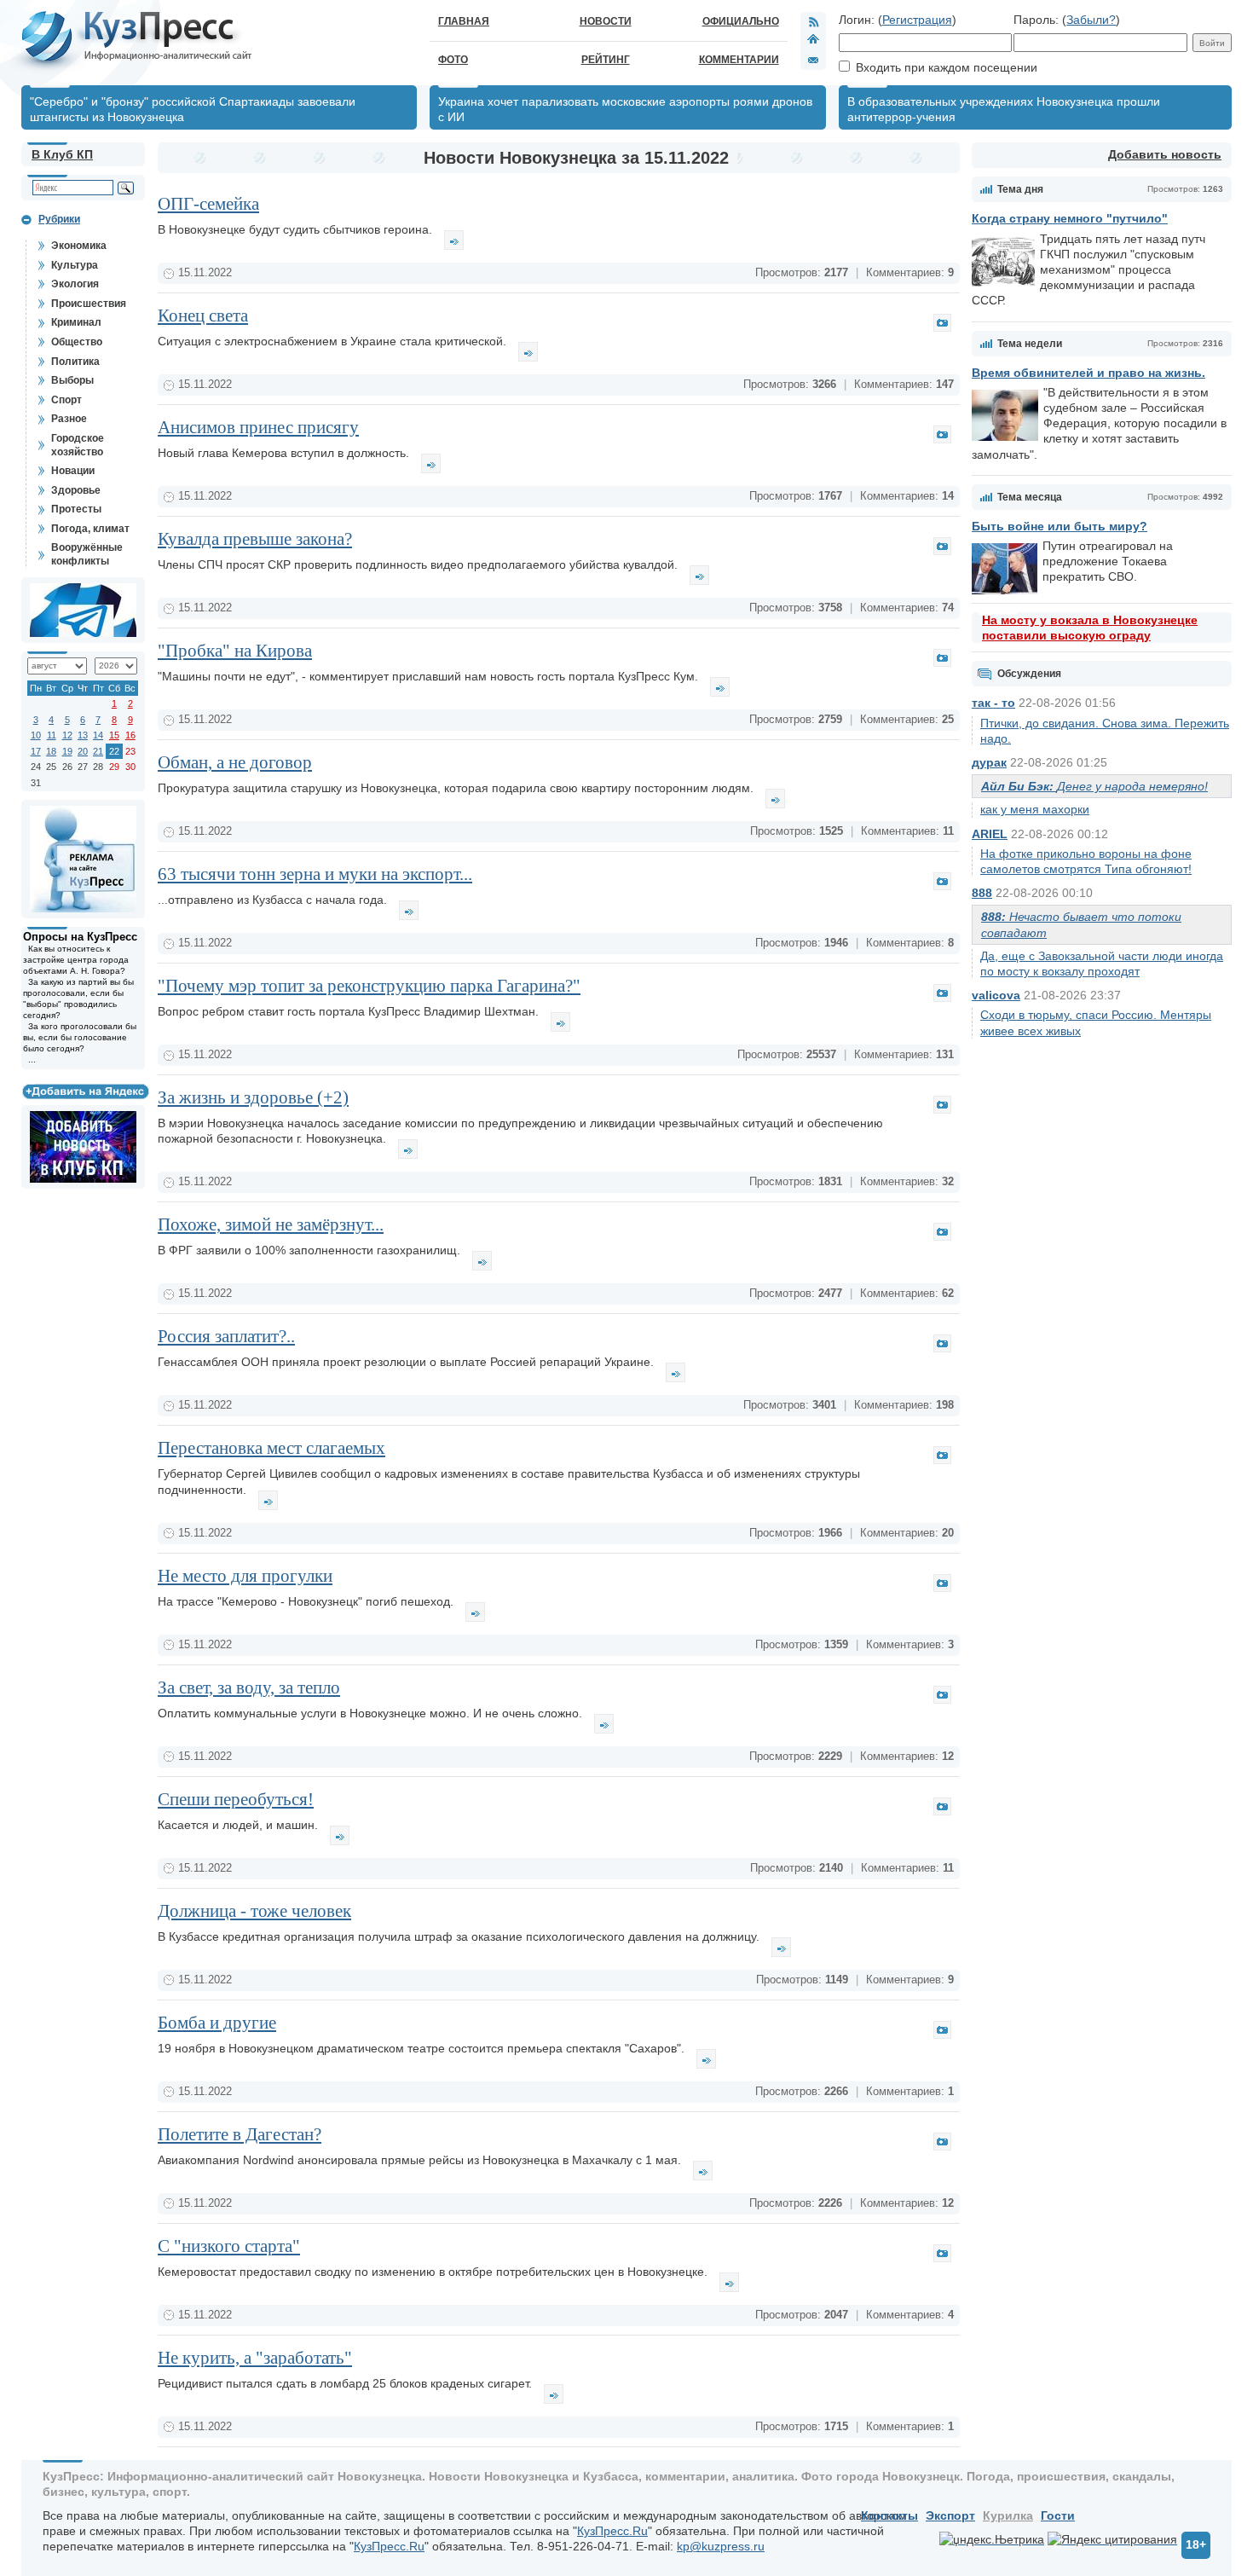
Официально (741, 21)
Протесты (76, 509)
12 (67, 735)
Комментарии (739, 60)
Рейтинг (606, 60)
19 (67, 751)
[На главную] (813, 41)
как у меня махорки (1035, 809)
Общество (77, 342)
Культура (75, 265)
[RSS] (813, 21)
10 (36, 735)
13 (83, 735)
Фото (453, 60)
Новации (73, 471)
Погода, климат (90, 529)
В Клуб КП (62, 154)
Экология (75, 284)
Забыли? (1091, 20)
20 (83, 751)
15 (114, 735)
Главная (464, 21)
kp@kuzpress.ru (721, 2546)
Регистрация (917, 20)
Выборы (72, 380)
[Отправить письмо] (813, 60)
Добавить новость (1165, 154)
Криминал (76, 322)
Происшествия (89, 304)
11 (52, 735)
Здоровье (76, 490)
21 (98, 751)
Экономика (79, 246)
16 (130, 735)
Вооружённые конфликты (87, 554)
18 (51, 751)
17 (36, 751)
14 (98, 735)
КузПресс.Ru (612, 2531)
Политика (75, 362)
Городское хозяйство (78, 445)
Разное (69, 419)
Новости (606, 21)
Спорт (66, 400)
